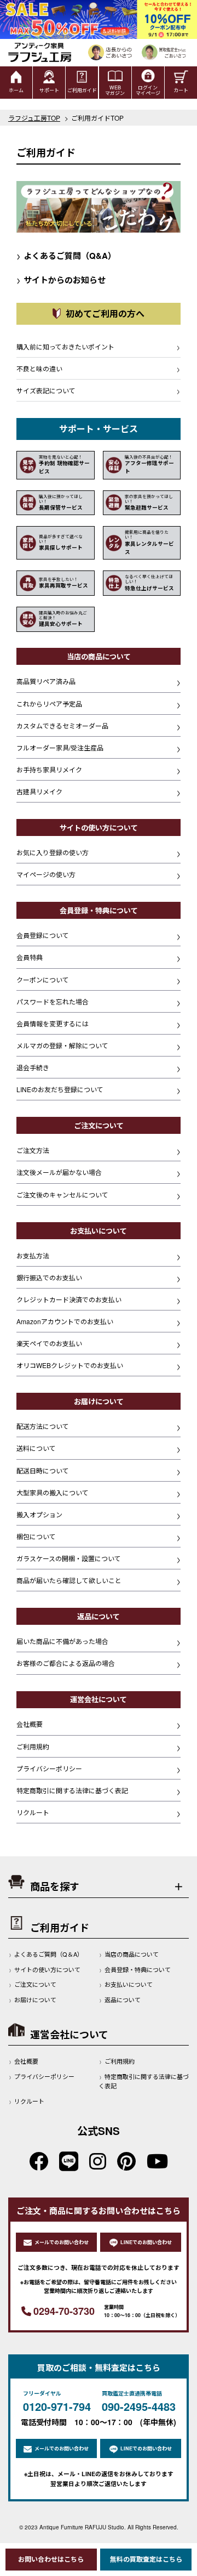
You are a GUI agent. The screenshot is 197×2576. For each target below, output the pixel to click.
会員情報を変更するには (53, 1023)
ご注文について (35, 1984)
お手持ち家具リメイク (49, 769)
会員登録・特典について (138, 1969)
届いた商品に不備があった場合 (62, 1641)
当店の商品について (132, 1954)
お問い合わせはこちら (51, 2559)
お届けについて (35, 1999)
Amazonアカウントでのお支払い (65, 1321)
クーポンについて (43, 979)
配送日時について (43, 1470)
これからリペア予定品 (49, 704)
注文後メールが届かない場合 (59, 1172)
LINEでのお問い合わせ (146, 2242)
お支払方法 (33, 1255)
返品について (123, 1999)
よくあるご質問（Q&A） (66, 256)
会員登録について (43, 935)
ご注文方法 (33, 1150)
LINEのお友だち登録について (60, 1089)
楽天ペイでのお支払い (49, 1343)
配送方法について (43, 1426)
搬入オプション (39, 1514)
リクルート (33, 1812)
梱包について (36, 1536)
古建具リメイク (39, 791)
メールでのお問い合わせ (62, 2242)
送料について (36, 1448)
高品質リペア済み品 (46, 681)
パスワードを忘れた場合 (53, 1001)
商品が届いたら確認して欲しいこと (69, 1580)
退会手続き (33, 1067)
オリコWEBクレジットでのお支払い (70, 1365)
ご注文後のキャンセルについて (62, 1194)
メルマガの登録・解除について (62, 1045)
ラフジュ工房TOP (34, 118)
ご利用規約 (33, 1746)
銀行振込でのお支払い (49, 1277)
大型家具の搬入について (53, 1492)
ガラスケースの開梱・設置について (69, 1558)
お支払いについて (129, 1984)
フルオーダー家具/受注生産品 (60, 747)
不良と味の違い (39, 368)
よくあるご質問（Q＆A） (49, 1954)
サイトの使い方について (47, 1969)
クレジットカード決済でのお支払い (69, 1299)
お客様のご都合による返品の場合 (66, 1663)
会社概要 (30, 1724)
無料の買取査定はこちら (146, 2559)
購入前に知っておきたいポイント (65, 346)
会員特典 (30, 957)
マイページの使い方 (46, 874)
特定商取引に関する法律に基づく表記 (72, 1790)
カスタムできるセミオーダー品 (62, 725)
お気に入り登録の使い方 (53, 852)
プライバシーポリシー (49, 1768)
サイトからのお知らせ (61, 280)
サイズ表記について (46, 390)
